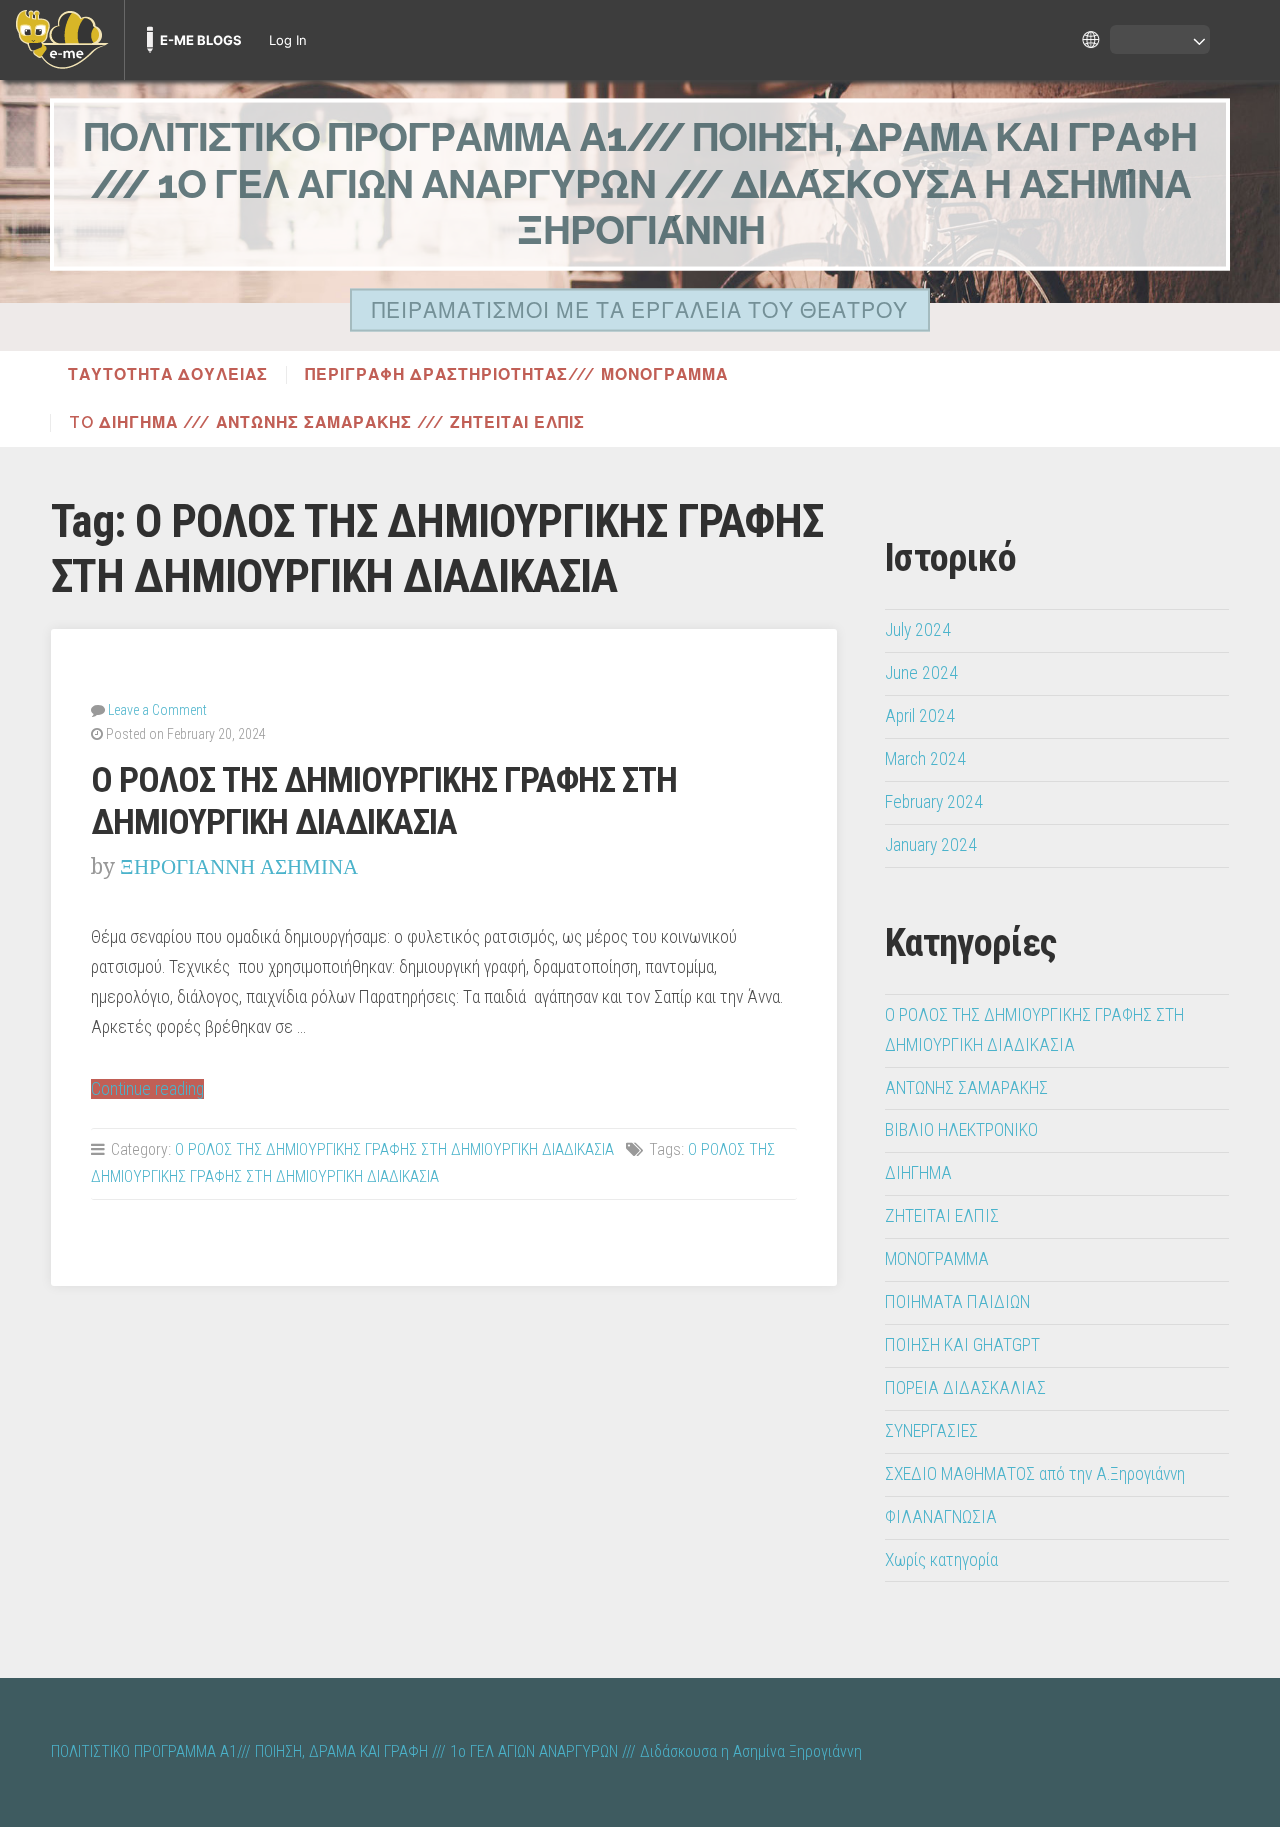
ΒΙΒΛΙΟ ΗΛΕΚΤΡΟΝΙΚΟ (961, 1130)
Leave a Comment (157, 710)
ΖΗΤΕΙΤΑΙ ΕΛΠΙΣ (942, 1216)
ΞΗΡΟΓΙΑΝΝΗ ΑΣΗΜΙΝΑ (239, 866)
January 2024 (931, 845)
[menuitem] (62, 40)
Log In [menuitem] (288, 40)
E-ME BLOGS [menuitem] (201, 40)
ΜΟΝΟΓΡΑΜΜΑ (937, 1259)
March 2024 (925, 759)
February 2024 (934, 802)
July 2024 (918, 630)
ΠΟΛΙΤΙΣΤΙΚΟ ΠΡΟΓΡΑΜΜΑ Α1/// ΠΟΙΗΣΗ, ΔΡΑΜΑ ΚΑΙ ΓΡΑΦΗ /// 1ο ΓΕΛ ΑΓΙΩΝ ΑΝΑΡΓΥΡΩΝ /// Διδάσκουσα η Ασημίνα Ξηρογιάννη (640, 184)
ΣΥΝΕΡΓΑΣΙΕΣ (931, 1431)
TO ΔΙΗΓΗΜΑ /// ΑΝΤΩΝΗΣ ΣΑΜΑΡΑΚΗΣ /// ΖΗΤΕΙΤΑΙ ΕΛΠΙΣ (327, 423)
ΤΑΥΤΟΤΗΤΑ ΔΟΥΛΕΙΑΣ (168, 375)
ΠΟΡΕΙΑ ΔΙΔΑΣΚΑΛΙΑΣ (965, 1388)
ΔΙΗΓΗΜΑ (918, 1173)
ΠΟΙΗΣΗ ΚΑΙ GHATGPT (962, 1345)
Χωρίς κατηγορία (941, 1560)
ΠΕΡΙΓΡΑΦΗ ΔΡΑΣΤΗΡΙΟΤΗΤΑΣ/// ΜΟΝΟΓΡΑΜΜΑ (516, 375)
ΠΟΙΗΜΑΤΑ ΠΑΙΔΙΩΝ (957, 1302)
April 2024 (920, 716)
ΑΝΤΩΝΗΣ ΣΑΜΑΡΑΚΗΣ (966, 1088)
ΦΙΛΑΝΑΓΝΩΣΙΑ (941, 1517)
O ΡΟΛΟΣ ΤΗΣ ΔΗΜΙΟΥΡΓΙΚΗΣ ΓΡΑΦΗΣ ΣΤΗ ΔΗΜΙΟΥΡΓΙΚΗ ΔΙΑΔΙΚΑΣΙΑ (384, 801)
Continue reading (147, 1089)
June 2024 (921, 673)
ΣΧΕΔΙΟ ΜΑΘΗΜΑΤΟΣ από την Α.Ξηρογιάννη (1035, 1474)
